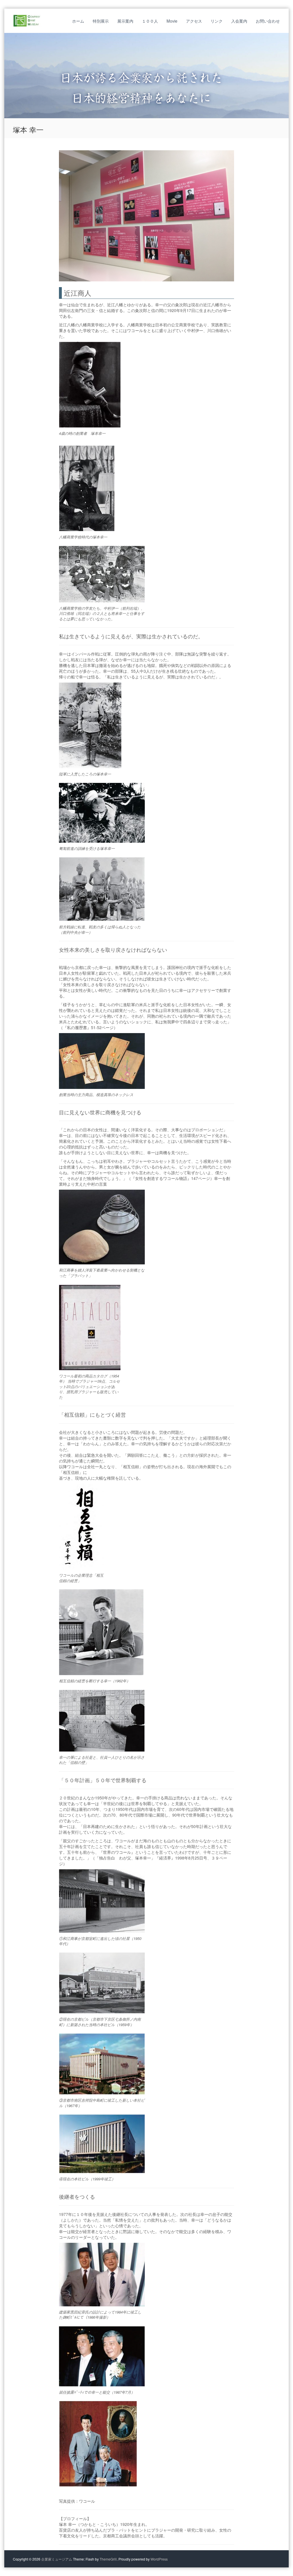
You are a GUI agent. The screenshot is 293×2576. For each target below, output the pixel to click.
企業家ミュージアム (57, 2559)
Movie (172, 21)
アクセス (194, 21)
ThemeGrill (108, 2559)
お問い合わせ (268, 21)
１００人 (150, 21)
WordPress (159, 2559)
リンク (217, 21)
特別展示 (101, 21)
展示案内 (125, 21)
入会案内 (239, 21)
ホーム (78, 21)
